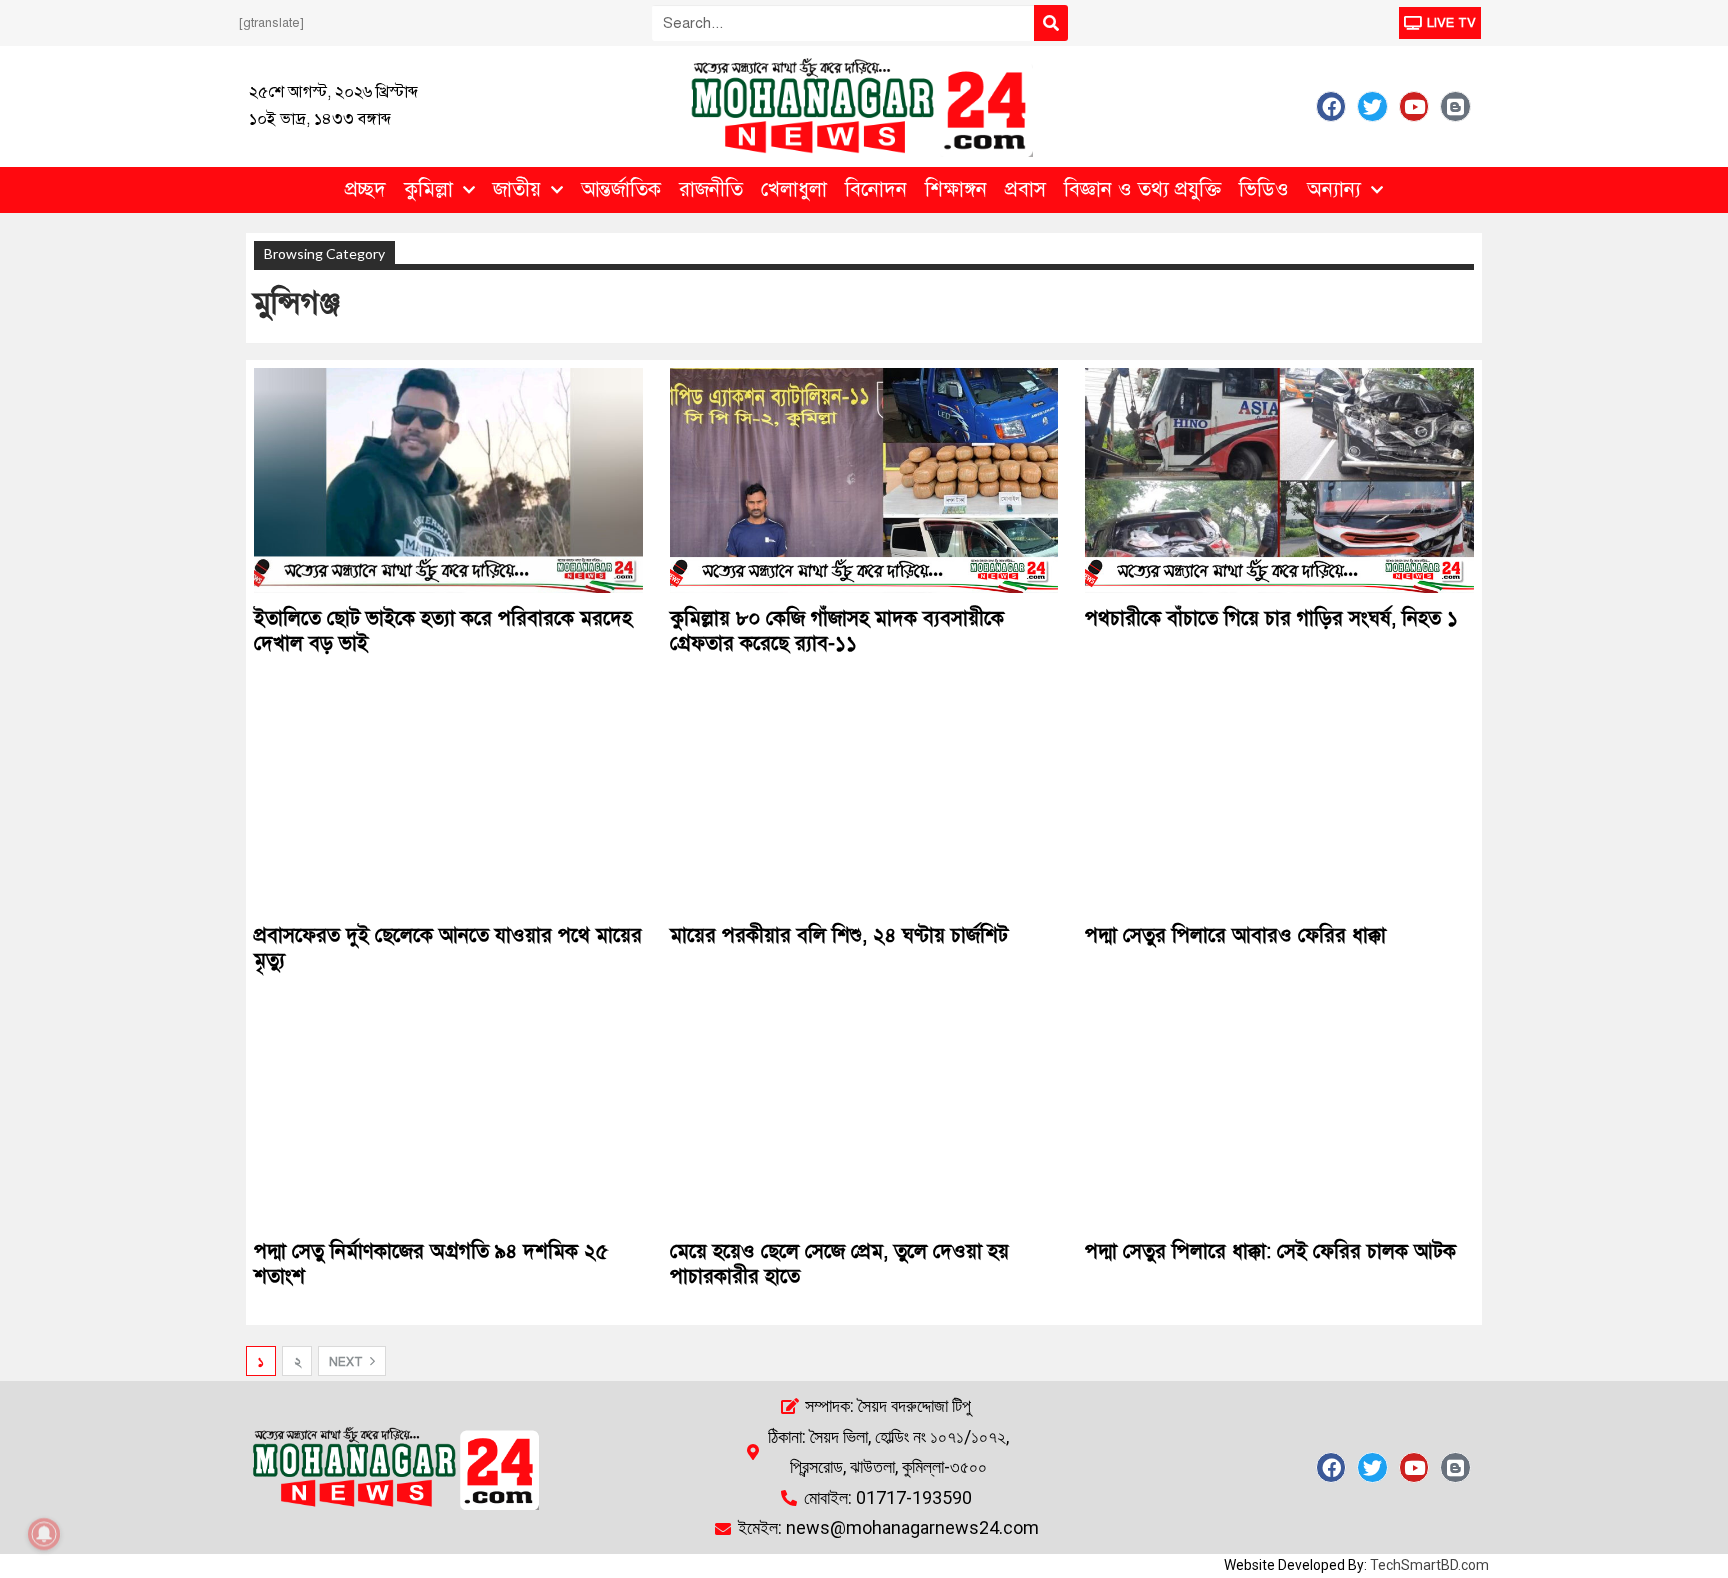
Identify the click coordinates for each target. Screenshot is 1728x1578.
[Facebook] (1331, 106)
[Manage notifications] (44, 1534)
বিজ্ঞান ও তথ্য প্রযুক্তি (1142, 189)
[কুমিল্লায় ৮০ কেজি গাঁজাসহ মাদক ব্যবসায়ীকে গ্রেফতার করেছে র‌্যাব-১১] (864, 480)
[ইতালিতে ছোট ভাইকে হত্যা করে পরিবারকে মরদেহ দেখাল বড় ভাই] (448, 480)
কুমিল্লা (428, 189)
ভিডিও (1264, 189)
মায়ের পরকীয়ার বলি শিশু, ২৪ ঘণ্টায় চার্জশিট (839, 935)
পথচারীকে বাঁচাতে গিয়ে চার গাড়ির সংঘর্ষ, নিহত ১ (1271, 618)
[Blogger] (1455, 106)
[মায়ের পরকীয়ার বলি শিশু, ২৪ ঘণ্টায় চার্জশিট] (864, 796)
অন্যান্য (1334, 189)
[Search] (1051, 23)
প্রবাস (1025, 189)
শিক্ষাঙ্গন (956, 189)
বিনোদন (876, 189)
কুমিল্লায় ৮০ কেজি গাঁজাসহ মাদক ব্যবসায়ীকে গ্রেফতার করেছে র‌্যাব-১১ (837, 631)
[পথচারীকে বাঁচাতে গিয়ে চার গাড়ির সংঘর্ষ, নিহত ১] (1279, 480)
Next (347, 1362)
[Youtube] (1414, 106)
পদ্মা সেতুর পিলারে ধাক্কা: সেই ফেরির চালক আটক (1270, 1251)
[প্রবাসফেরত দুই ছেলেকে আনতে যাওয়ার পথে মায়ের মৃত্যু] (448, 796)
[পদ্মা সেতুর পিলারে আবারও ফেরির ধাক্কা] (1279, 796)
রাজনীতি (711, 189)
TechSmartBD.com (1429, 1565)
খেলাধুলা (794, 189)
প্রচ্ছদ (365, 189)
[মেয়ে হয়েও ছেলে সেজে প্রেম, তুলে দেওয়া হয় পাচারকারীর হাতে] (864, 1113)
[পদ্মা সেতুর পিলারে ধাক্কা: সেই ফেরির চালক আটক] (1279, 1113)
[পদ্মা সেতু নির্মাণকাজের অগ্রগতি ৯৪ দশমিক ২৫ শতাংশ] (448, 1113)
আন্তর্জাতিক (621, 189)
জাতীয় (517, 189)
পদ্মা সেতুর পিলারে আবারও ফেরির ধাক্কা (1235, 935)
